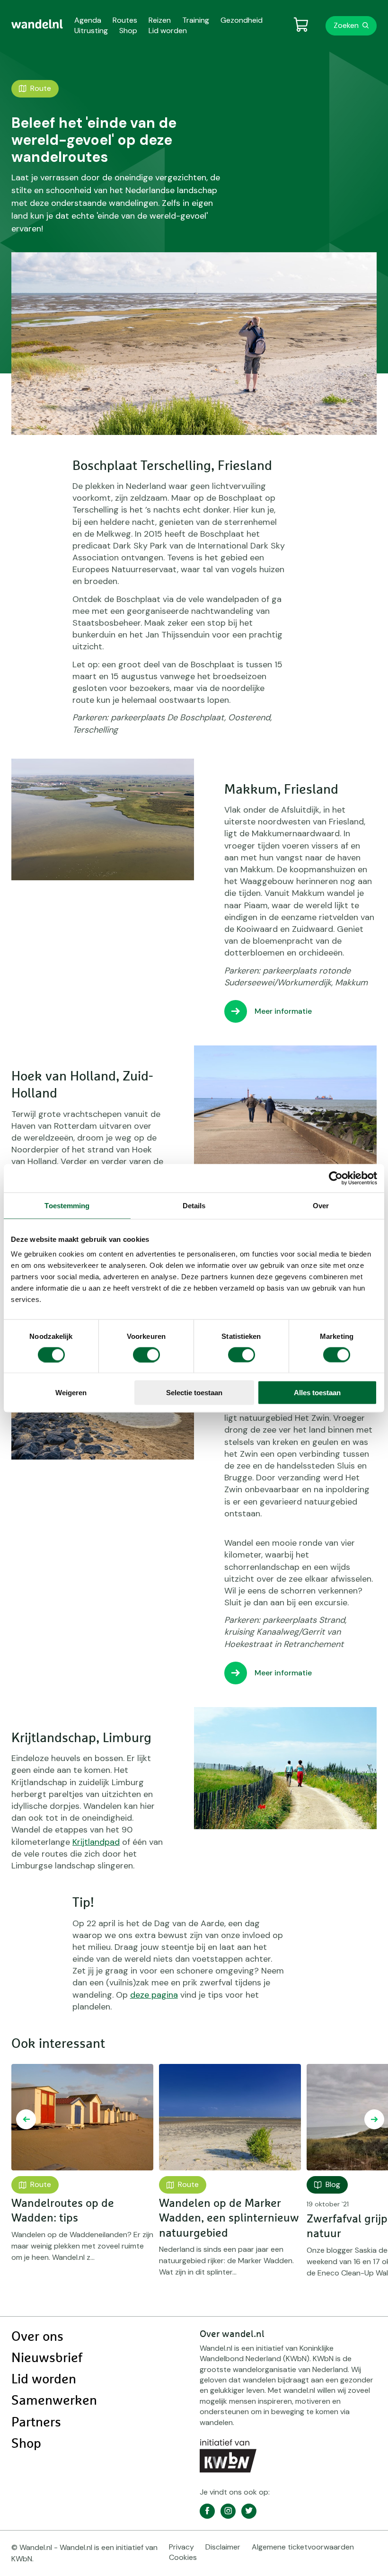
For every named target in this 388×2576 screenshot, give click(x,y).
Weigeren (71, 1393)
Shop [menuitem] (128, 31)
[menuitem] (37, 24)
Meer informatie (283, 1011)
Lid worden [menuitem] (168, 31)
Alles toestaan (317, 1393)
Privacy (181, 2547)
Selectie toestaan (194, 1393)
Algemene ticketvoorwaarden (303, 2547)
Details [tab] (194, 1205)
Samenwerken (54, 2401)
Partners (36, 2423)
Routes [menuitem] (125, 20)
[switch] (146, 1354)
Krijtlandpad (96, 1842)
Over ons (37, 2337)
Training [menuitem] (196, 20)
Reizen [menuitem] (160, 20)
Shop (26, 2444)
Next (374, 2119)
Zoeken (346, 25)
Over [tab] (321, 1205)
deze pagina (154, 1995)
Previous (26, 2119)
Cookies (183, 2557)
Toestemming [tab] (67, 1205)
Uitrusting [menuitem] (91, 31)
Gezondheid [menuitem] (242, 20)
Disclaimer (223, 2547)
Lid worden (44, 2380)
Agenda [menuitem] (88, 20)
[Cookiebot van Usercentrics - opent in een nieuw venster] (336, 1178)
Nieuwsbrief (47, 2358)
